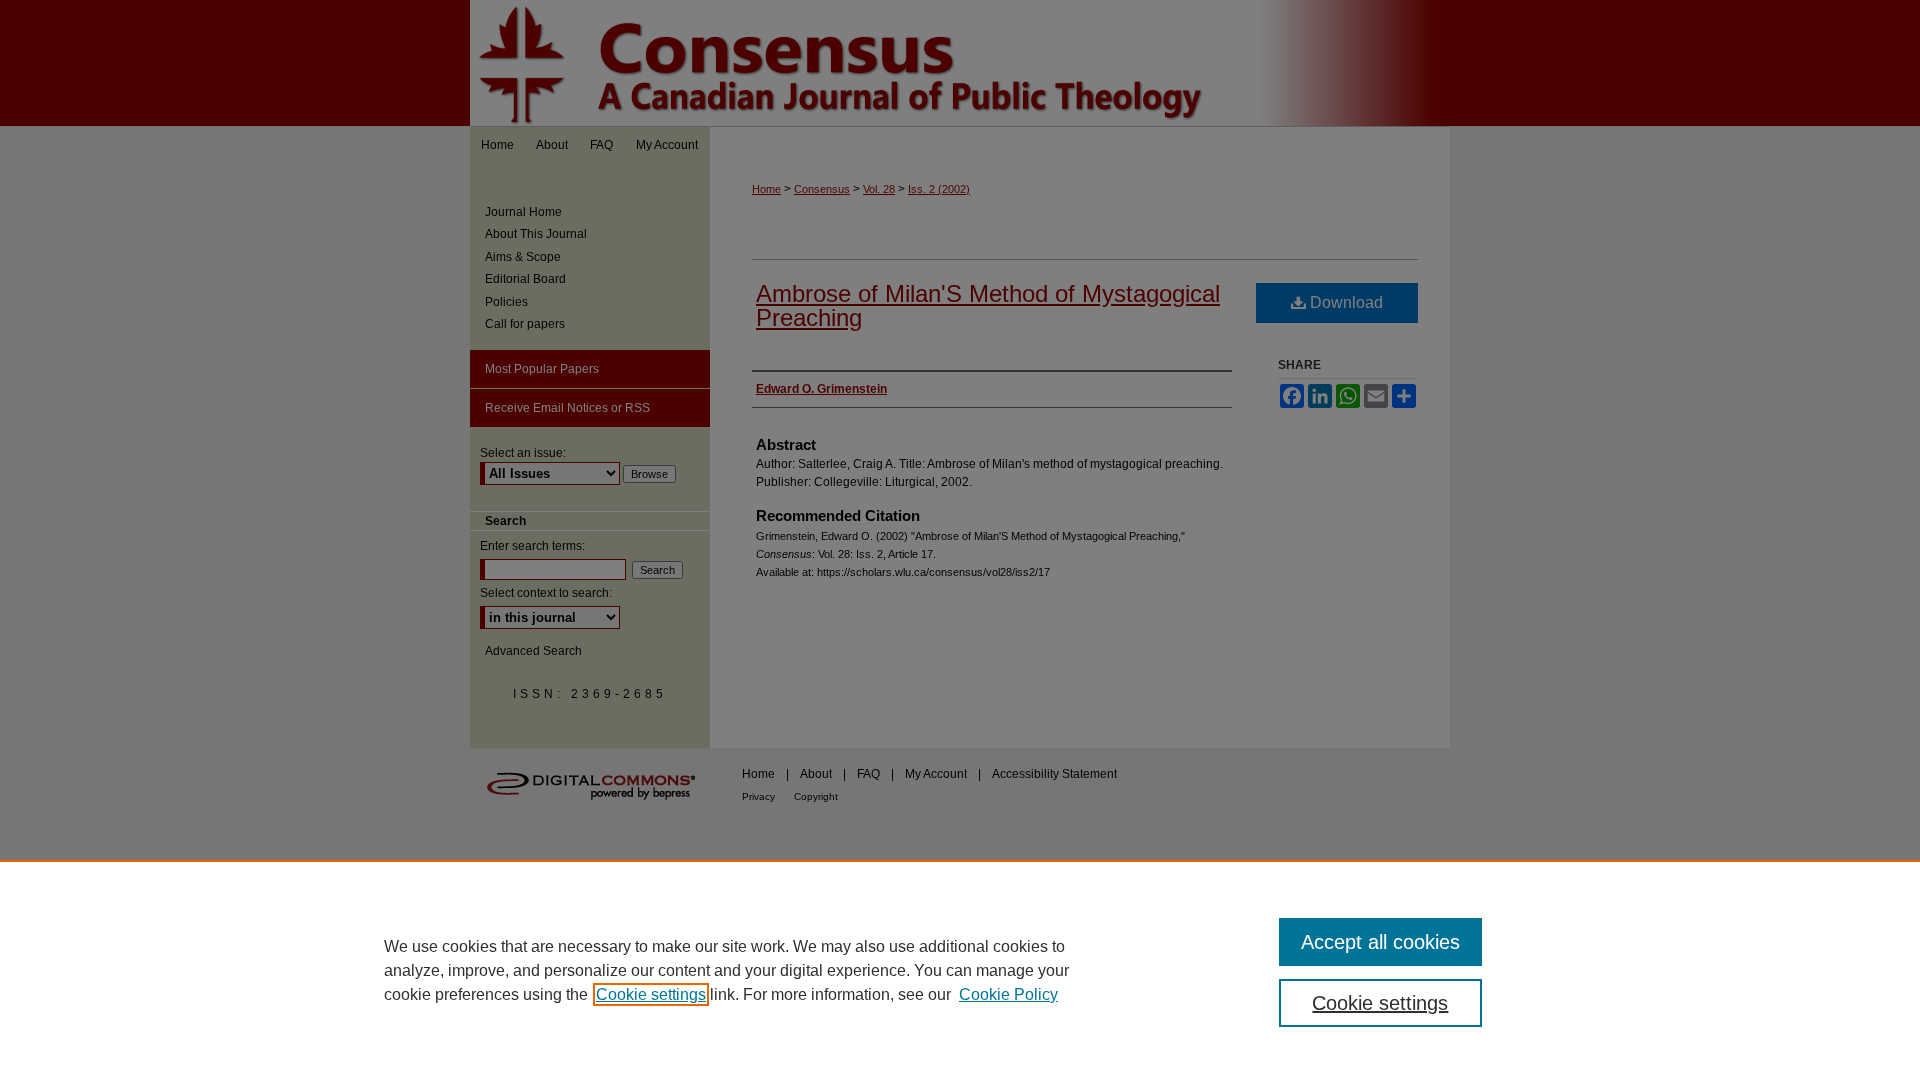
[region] (960, 970)
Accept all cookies (1380, 942)
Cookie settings (651, 994)
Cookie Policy (1008, 994)
